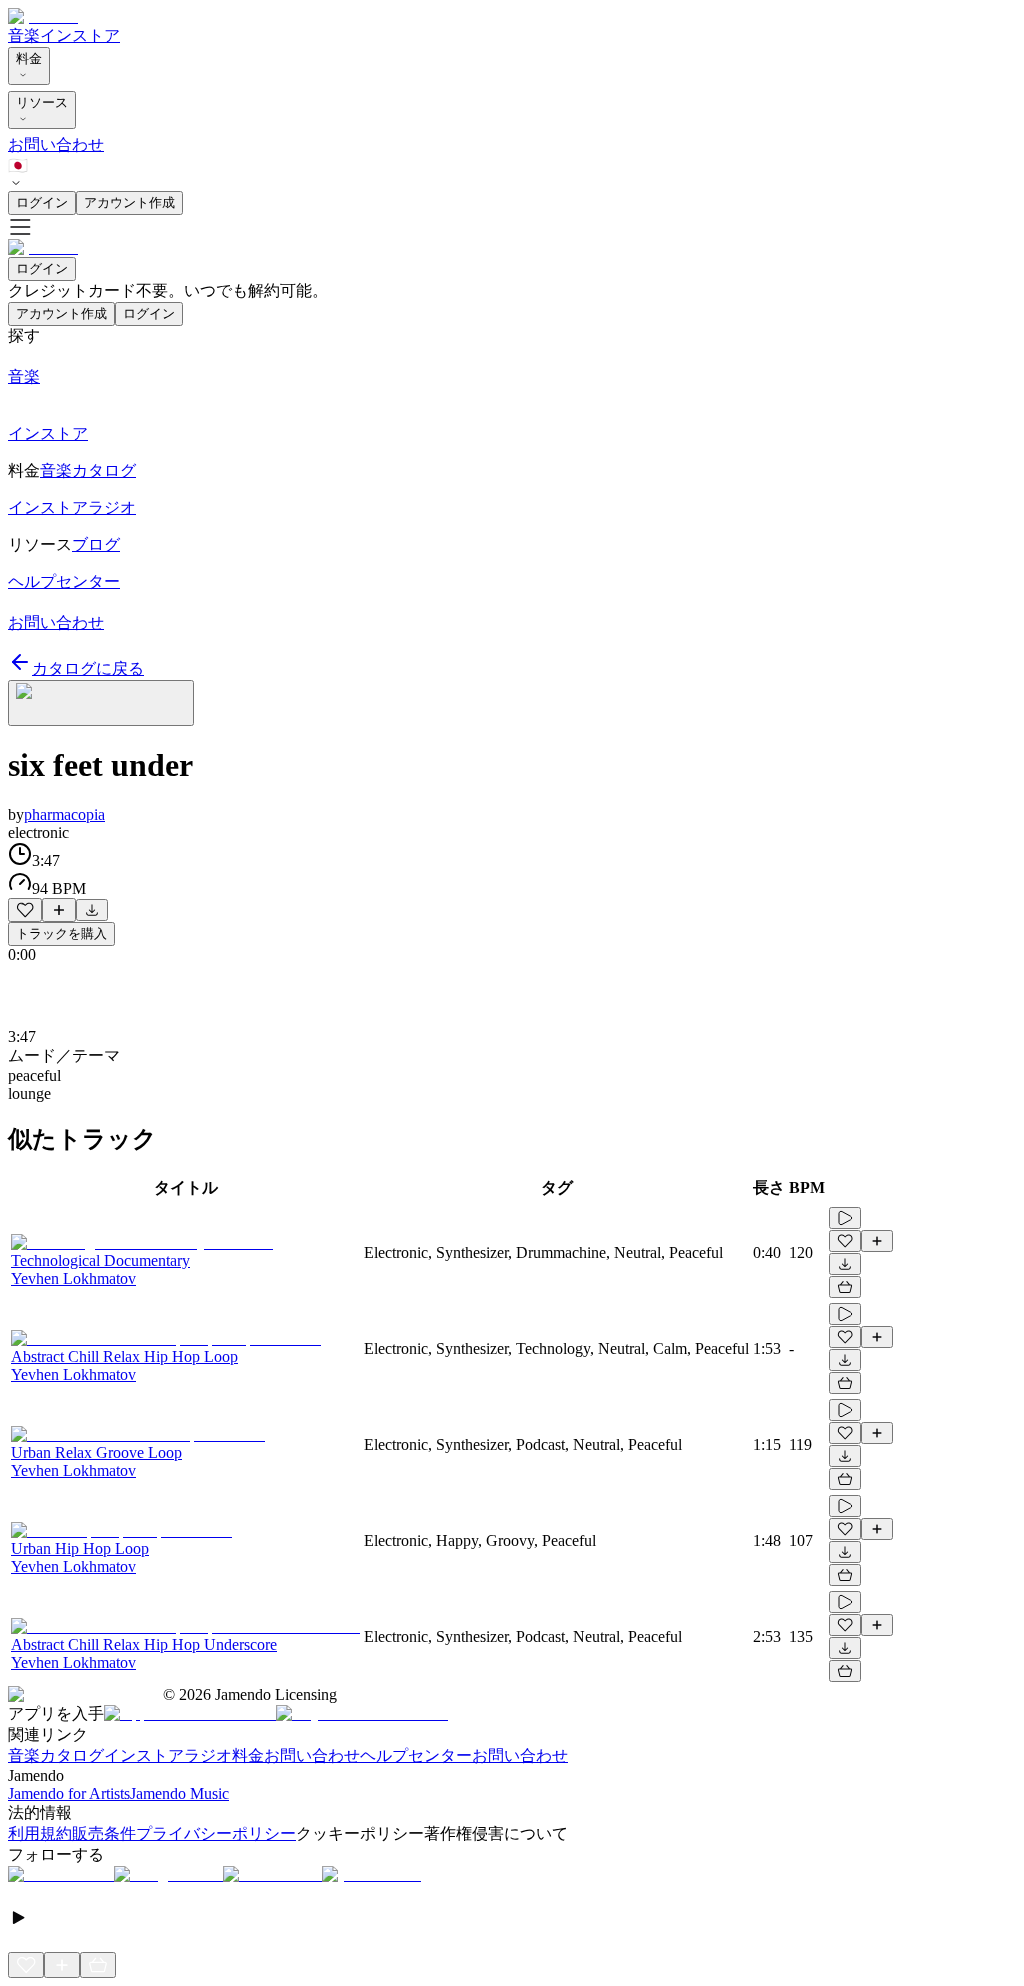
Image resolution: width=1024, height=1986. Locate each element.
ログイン (42, 202)
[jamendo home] (43, 16)
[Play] (101, 703)
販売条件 (104, 1833)
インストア (80, 35)
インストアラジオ (168, 1755)
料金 (29, 58)
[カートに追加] (845, 1287)
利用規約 (40, 1833)
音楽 (24, 35)
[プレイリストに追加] (59, 910)
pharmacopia (64, 814)
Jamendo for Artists (69, 1793)
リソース (42, 102)
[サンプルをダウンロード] (92, 910)
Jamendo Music (179, 1793)
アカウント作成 (129, 202)
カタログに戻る (88, 668)
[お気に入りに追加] (25, 910)
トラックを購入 (61, 933)
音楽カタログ (56, 1755)
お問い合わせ (56, 144)
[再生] (845, 1218)
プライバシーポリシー (216, 1833)
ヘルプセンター (416, 1755)
